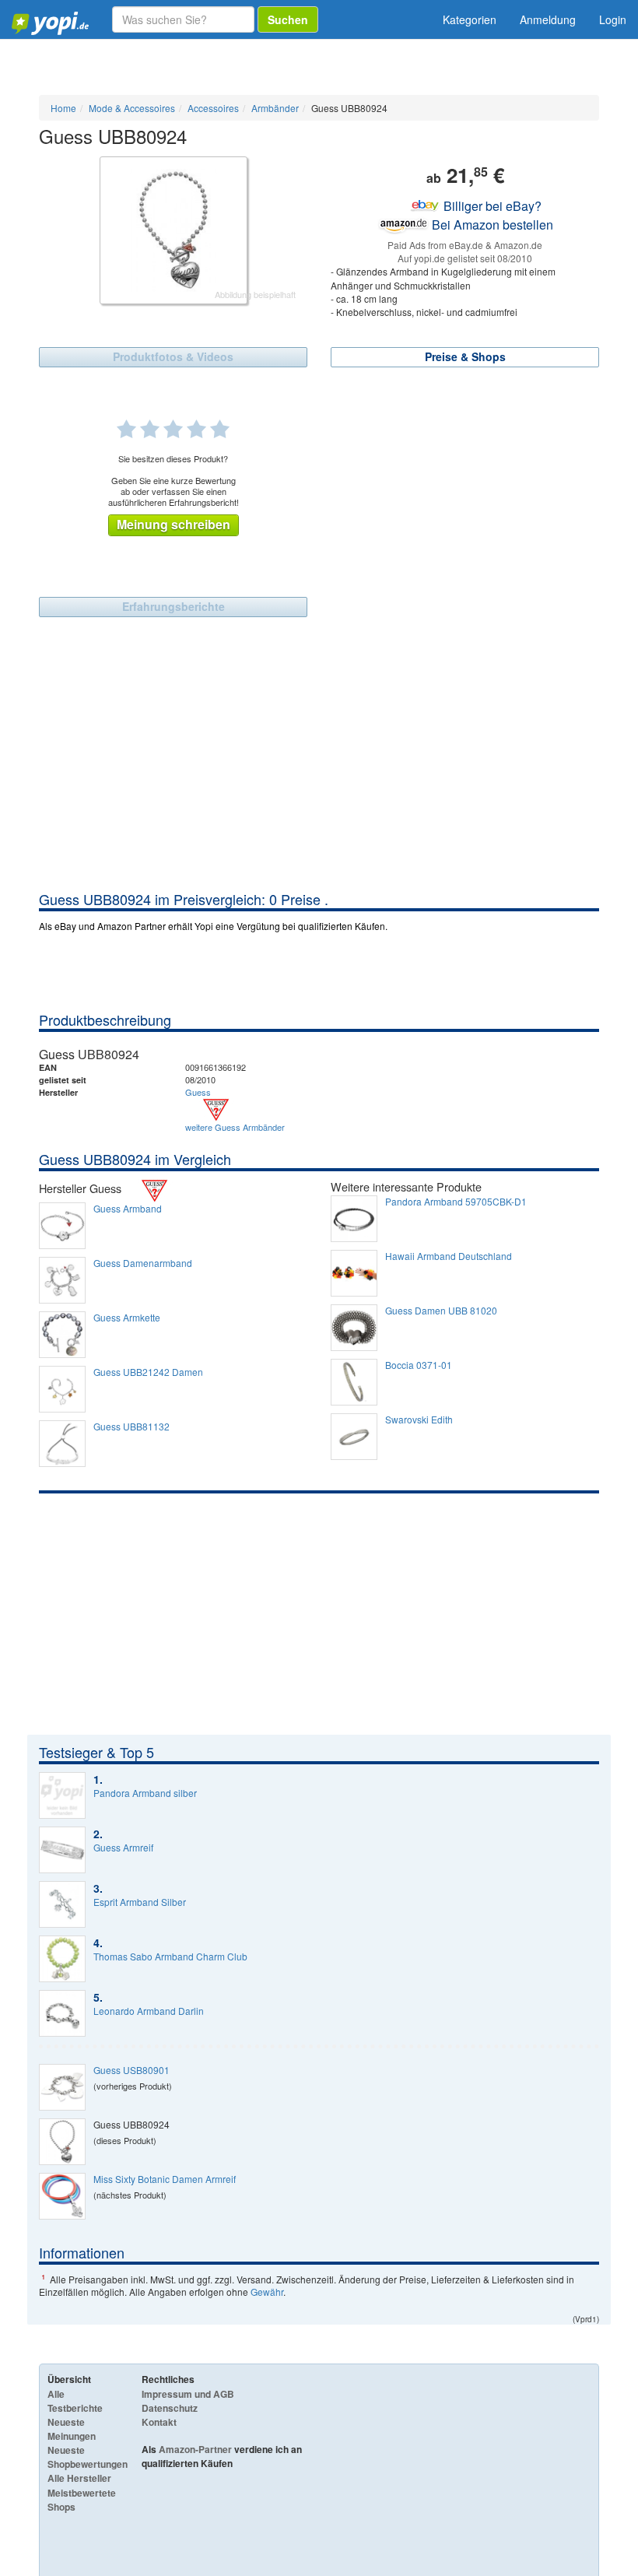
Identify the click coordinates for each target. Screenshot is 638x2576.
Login (613, 19)
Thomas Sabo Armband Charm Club (170, 1957)
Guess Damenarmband (143, 1263)
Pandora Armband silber (145, 1793)
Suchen (288, 19)
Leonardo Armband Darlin (149, 2011)
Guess (198, 1092)
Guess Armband (128, 1209)
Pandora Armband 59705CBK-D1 (456, 1202)
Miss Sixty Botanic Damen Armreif (165, 2179)
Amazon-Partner (195, 2449)
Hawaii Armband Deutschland (449, 1256)
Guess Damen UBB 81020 (441, 1311)
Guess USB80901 (131, 2070)
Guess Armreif (123, 1848)
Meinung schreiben (174, 524)
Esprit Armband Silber (140, 1902)
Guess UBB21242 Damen (148, 1372)
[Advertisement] (319, 773)
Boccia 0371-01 (419, 1365)
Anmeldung (548, 19)
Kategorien (470, 19)
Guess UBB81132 (131, 1427)
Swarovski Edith (419, 1420)
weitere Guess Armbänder (235, 1127)
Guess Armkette (127, 1318)
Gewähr (267, 2292)
